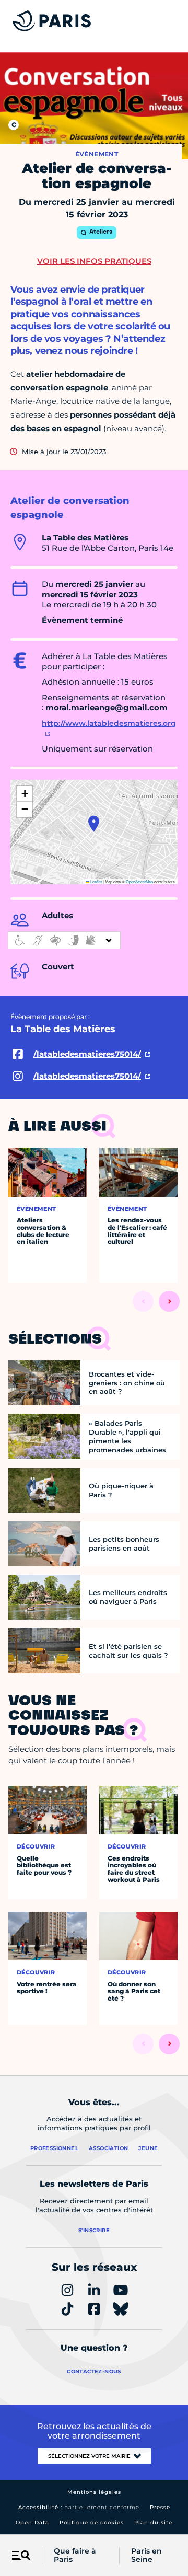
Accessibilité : (79, 2507)
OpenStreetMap (139, 881)
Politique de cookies (92, 2522)
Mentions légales (94, 2492)
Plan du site (153, 2522)
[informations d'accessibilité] (64, 940)
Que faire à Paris (75, 2556)
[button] (94, 824)
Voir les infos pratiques (94, 261)
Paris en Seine (146, 2556)
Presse (160, 2507)
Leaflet (96, 881)
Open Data (32, 2522)
